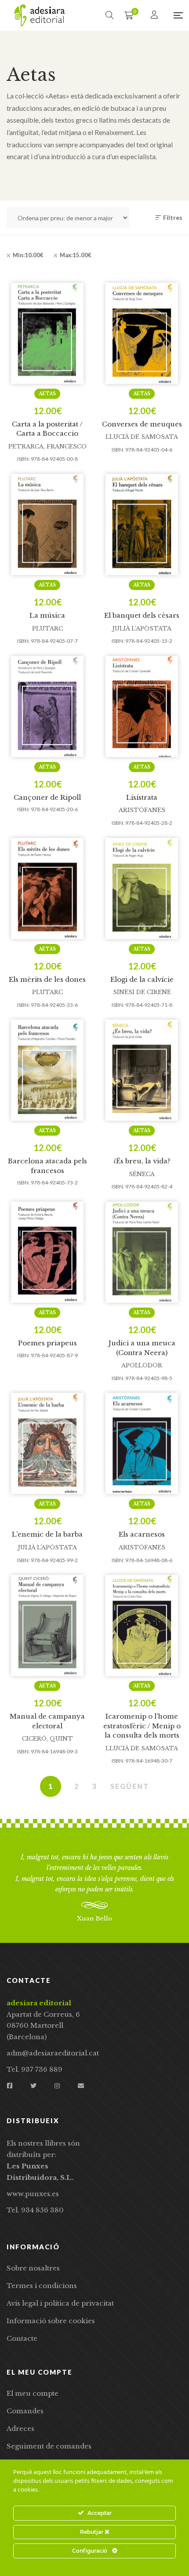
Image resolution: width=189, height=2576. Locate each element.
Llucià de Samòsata (142, 437)
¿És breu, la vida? (142, 1161)
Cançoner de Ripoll (47, 797)
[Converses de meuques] (142, 333)
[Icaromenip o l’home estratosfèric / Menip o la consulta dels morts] (142, 1625)
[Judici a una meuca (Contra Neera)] (142, 1252)
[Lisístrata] (142, 707)
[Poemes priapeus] (47, 1252)
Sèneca (142, 1174)
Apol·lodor (142, 1365)
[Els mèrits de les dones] (47, 889)
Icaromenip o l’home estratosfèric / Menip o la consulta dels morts (142, 1726)
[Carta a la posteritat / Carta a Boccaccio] (47, 333)
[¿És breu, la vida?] (142, 1070)
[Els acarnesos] (142, 1443)
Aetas (47, 394)
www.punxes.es (33, 2194)
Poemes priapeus (47, 1343)
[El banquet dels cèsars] (142, 525)
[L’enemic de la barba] (47, 1443)
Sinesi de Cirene (142, 992)
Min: (28, 255)
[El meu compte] (155, 15)
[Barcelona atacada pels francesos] (47, 1070)
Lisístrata (142, 797)
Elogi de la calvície (142, 979)
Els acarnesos (142, 1534)
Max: (76, 255)
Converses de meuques (142, 424)
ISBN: (24, 459)
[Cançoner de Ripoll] (47, 707)
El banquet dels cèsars (142, 615)
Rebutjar (92, 2532)
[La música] (47, 525)
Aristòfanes (142, 810)
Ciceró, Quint (47, 1739)
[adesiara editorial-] (40, 15)
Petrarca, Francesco (47, 446)
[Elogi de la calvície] (142, 889)
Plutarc (47, 629)
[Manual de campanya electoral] (47, 1625)
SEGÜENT (130, 1786)
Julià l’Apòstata (142, 629)
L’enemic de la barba (47, 1534)
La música (47, 615)
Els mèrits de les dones (47, 979)
